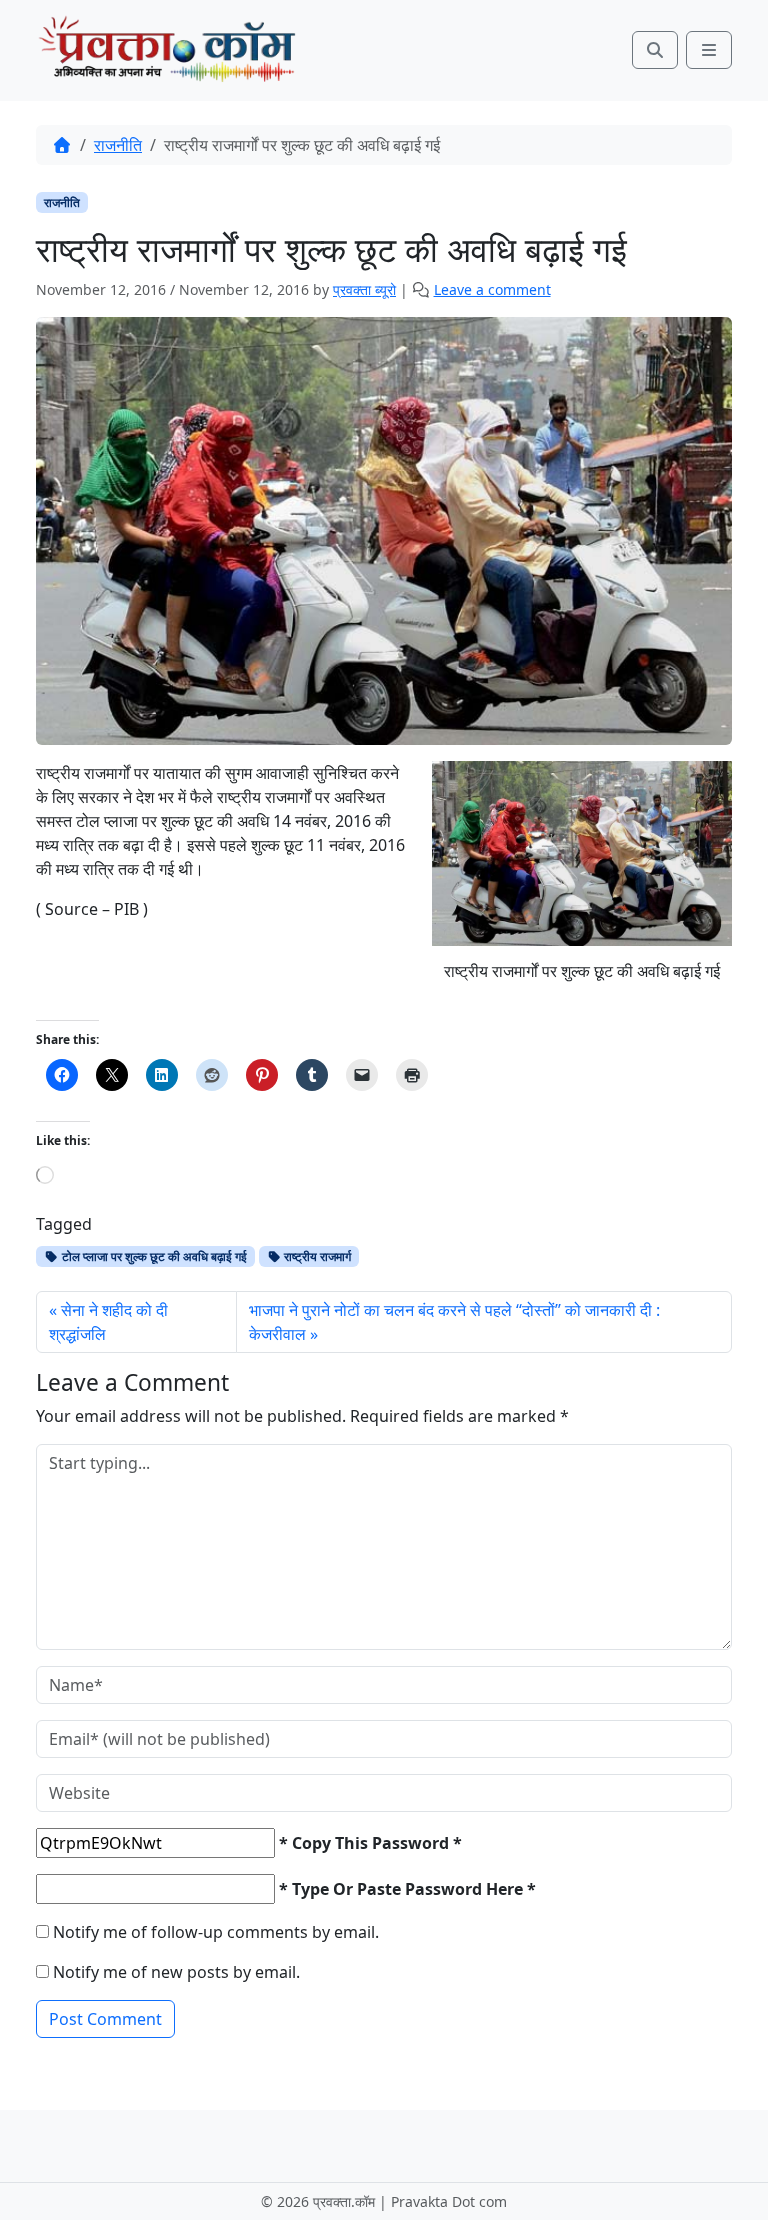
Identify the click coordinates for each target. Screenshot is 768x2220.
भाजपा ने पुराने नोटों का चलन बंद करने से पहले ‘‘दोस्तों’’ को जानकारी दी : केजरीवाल (454, 1322)
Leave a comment (492, 289)
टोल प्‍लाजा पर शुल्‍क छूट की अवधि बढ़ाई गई (153, 1256)
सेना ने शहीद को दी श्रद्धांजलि (108, 1322)
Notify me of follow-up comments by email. (216, 1932)
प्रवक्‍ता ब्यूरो (364, 289)
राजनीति (118, 145)
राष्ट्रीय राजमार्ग (316, 1256)
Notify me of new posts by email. (176, 1972)
